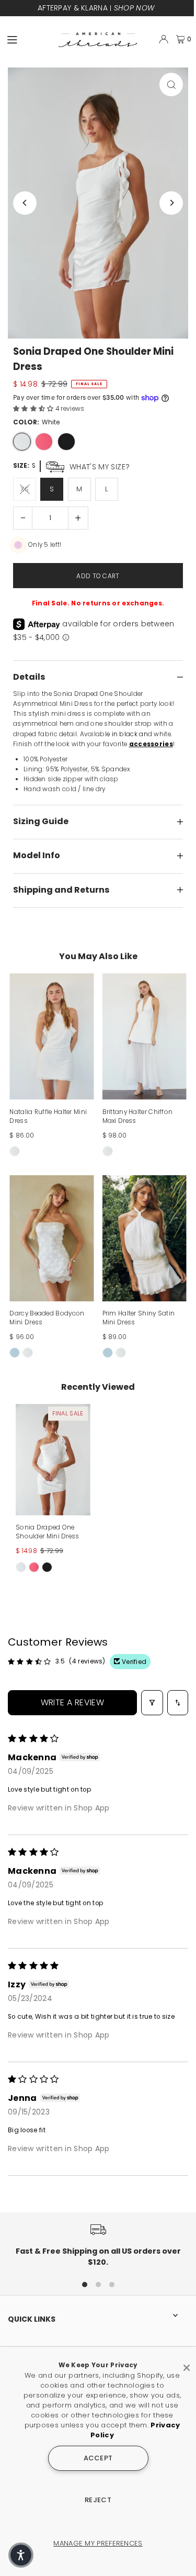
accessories (151, 744)
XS (25, 489)
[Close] (187, 2364)
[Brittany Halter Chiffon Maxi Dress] (145, 1037)
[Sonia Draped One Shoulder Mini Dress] (53, 1460)
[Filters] (152, 1703)
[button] (34, 409)
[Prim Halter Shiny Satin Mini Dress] (145, 1239)
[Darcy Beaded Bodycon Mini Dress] (51, 1239)
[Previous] (25, 203)
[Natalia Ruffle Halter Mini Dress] (51, 1037)
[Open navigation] (28, 39)
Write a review (73, 1702)
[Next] (171, 203)
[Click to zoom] (171, 85)
